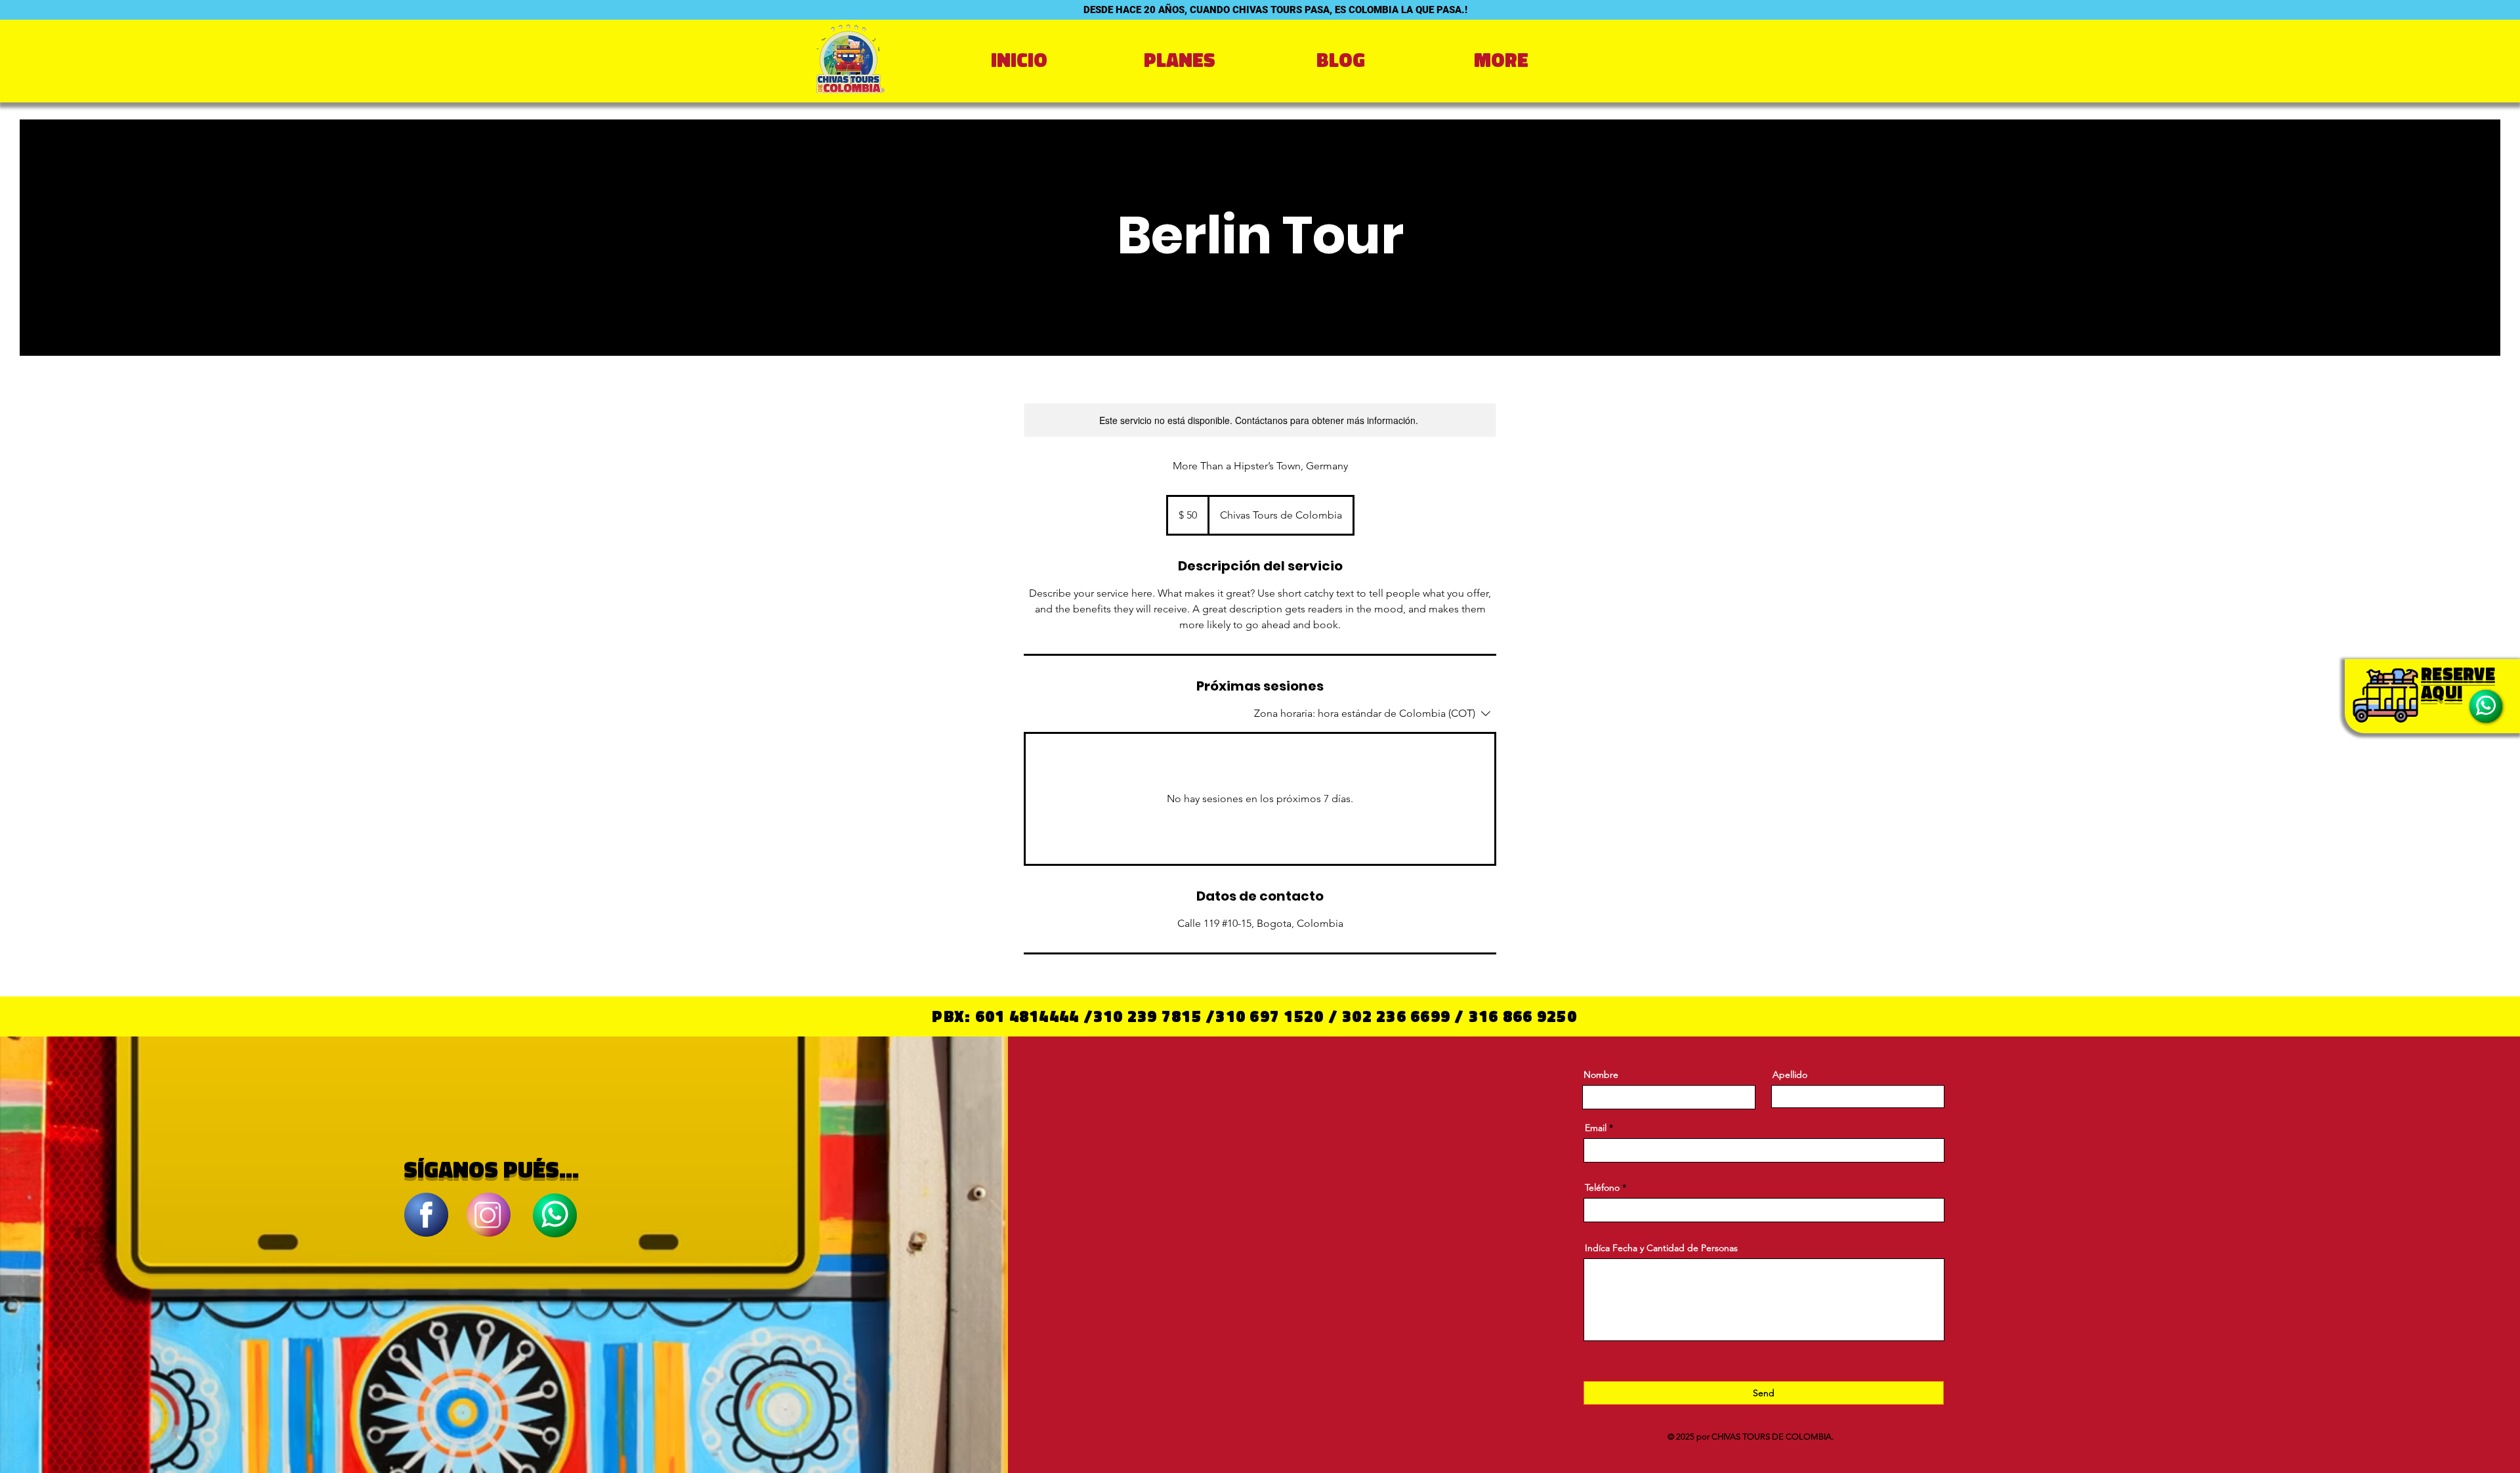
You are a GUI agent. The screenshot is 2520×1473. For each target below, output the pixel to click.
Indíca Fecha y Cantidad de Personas (1661, 1248)
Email (1596, 1128)
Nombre (1601, 1075)
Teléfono (1602, 1187)
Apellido (1790, 1075)
